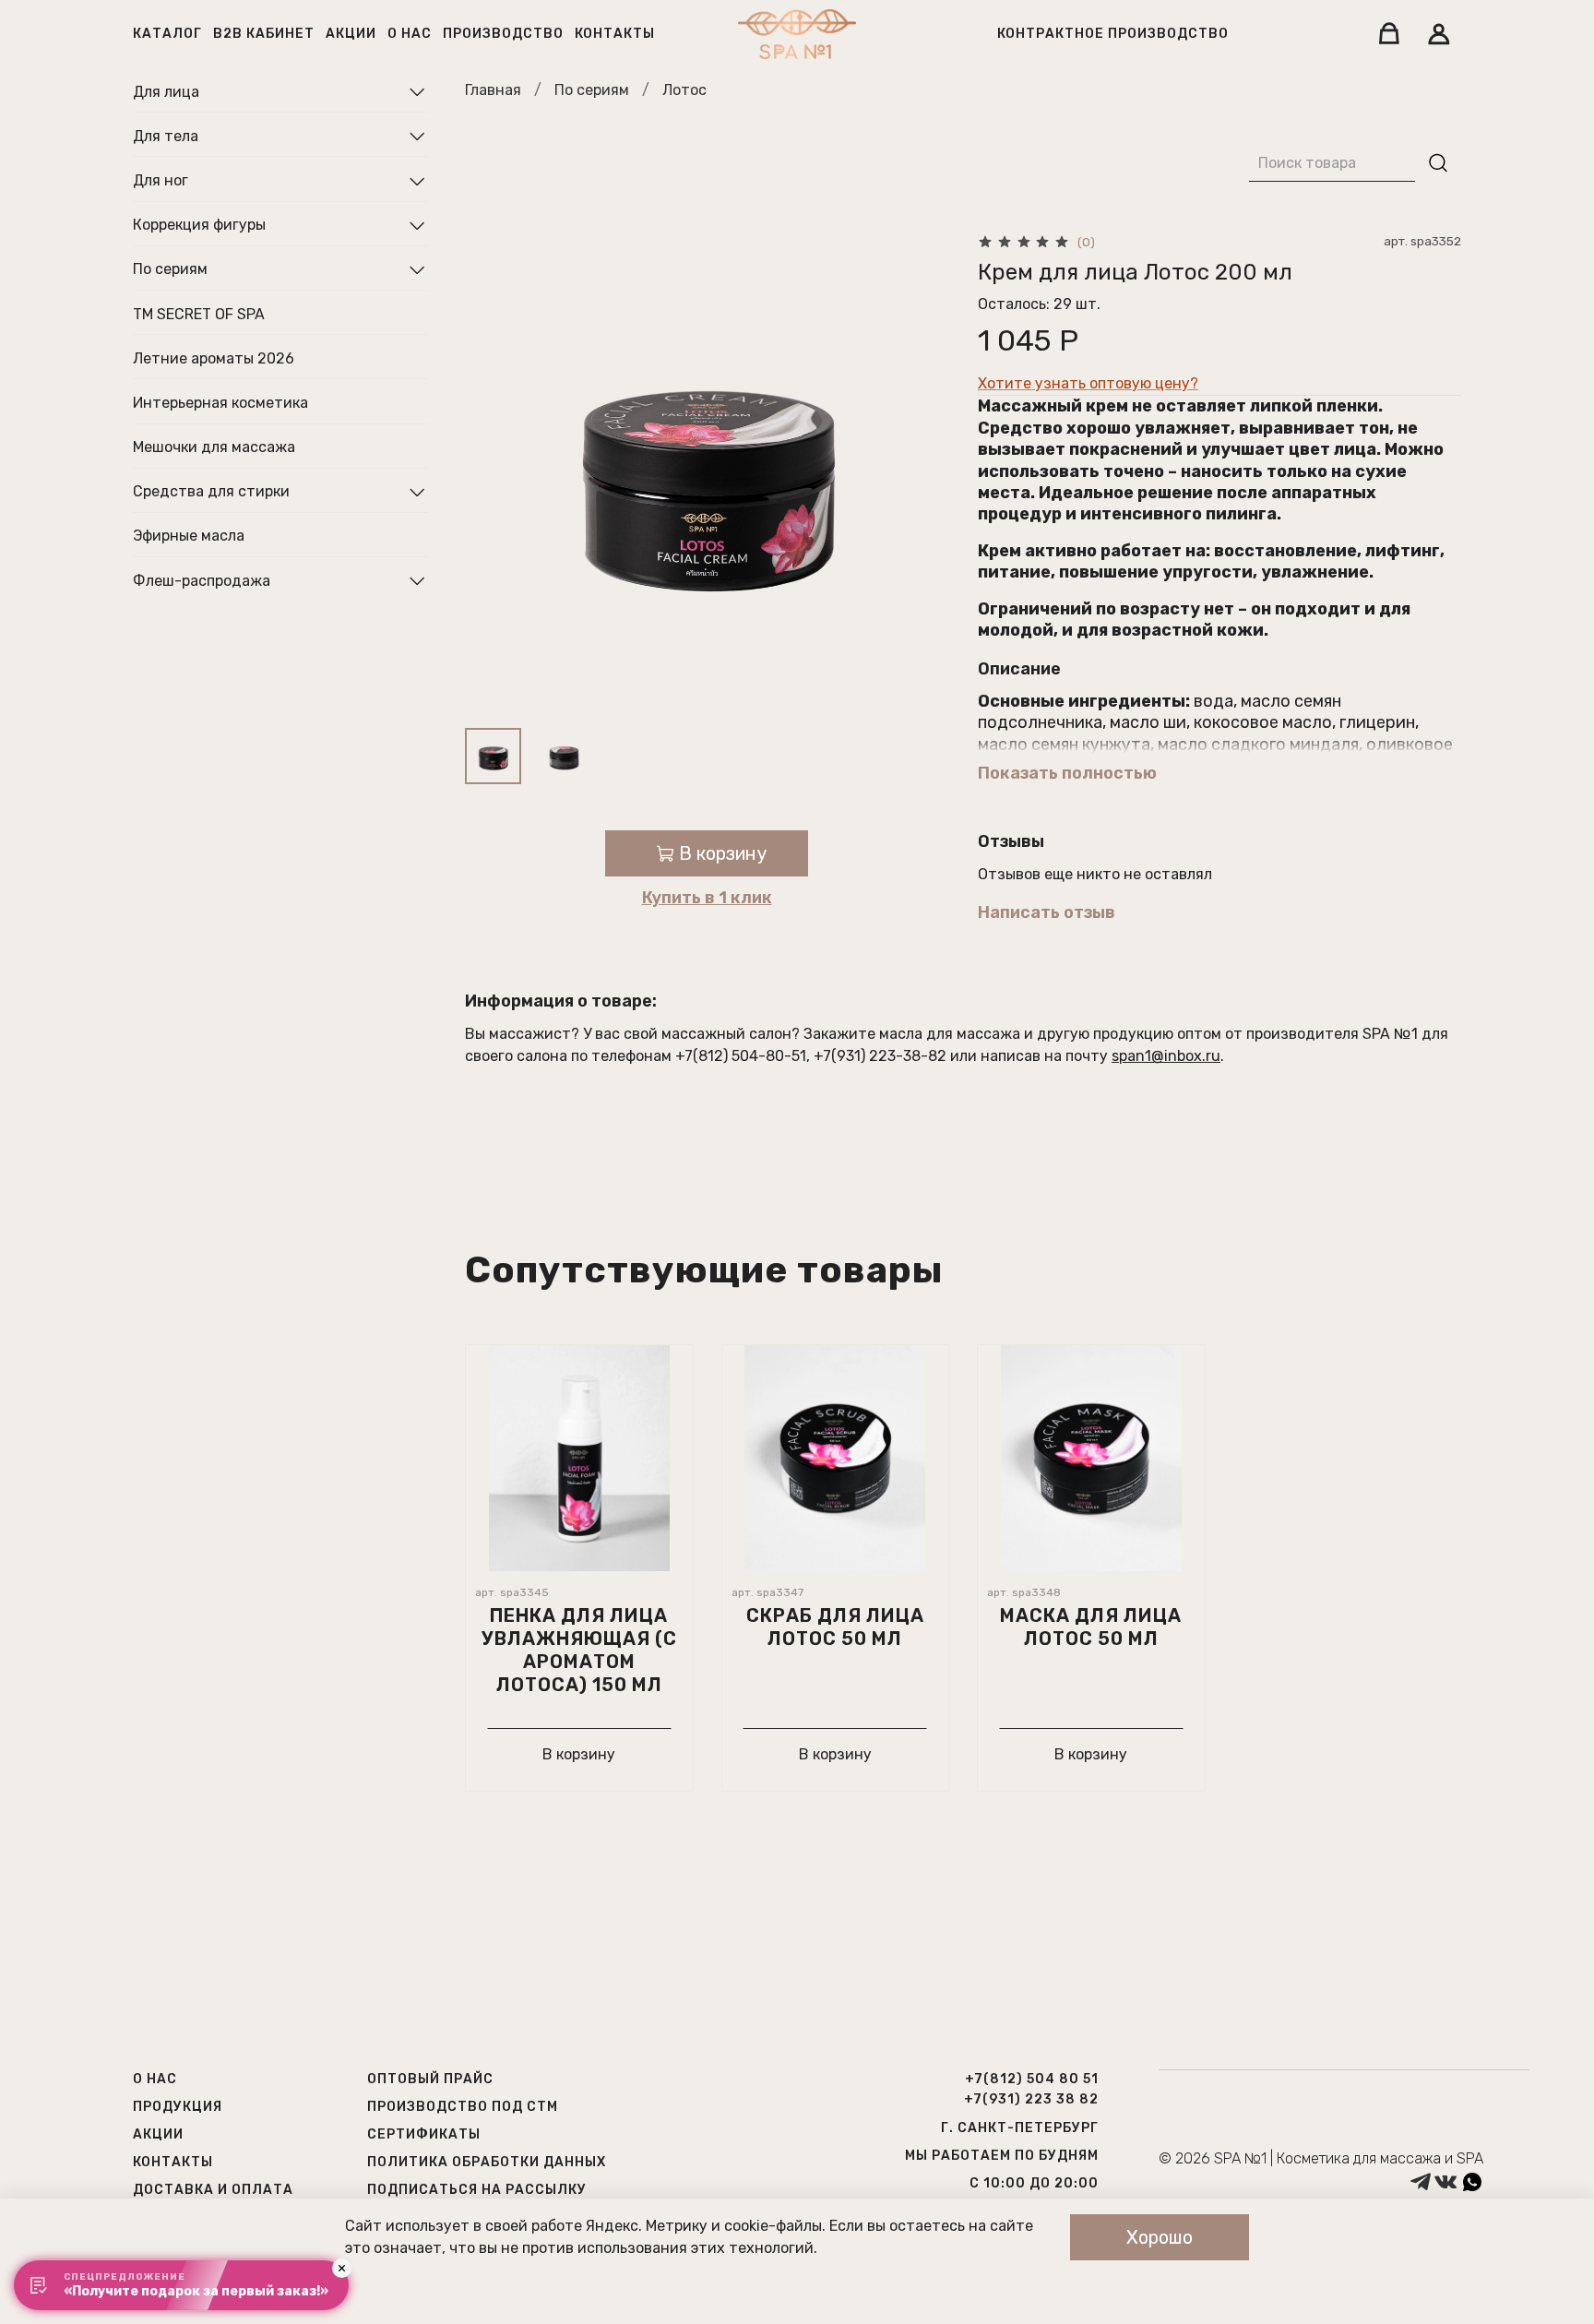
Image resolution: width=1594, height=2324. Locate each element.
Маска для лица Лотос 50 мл (1091, 1627)
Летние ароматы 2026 (214, 358)
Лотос (684, 90)
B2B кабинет (264, 34)
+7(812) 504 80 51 (1032, 2079)
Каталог (167, 34)
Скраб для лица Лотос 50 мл (835, 1627)
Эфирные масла (189, 536)
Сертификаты (424, 2134)
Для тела (166, 135)
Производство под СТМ (463, 2107)
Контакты (615, 34)
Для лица (166, 91)
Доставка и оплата (213, 2190)
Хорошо (1160, 2237)
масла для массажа (950, 1034)
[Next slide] (919, 471)
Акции (351, 34)
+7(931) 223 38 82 (1031, 2099)
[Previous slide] (494, 471)
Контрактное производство (1113, 34)
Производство (503, 34)
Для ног (161, 180)
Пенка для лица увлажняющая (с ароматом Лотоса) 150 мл (579, 1650)
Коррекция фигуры (199, 225)
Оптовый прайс (430, 2079)
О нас (410, 34)
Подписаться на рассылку (477, 2190)
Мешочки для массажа (214, 447)
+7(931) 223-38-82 (880, 1056)
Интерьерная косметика (220, 403)
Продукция (178, 2107)
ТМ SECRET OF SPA (199, 313)
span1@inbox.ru (1166, 1056)
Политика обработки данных (487, 2162)
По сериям (592, 90)
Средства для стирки (211, 491)
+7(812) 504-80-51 (741, 1056)
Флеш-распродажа (202, 580)
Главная (493, 90)
